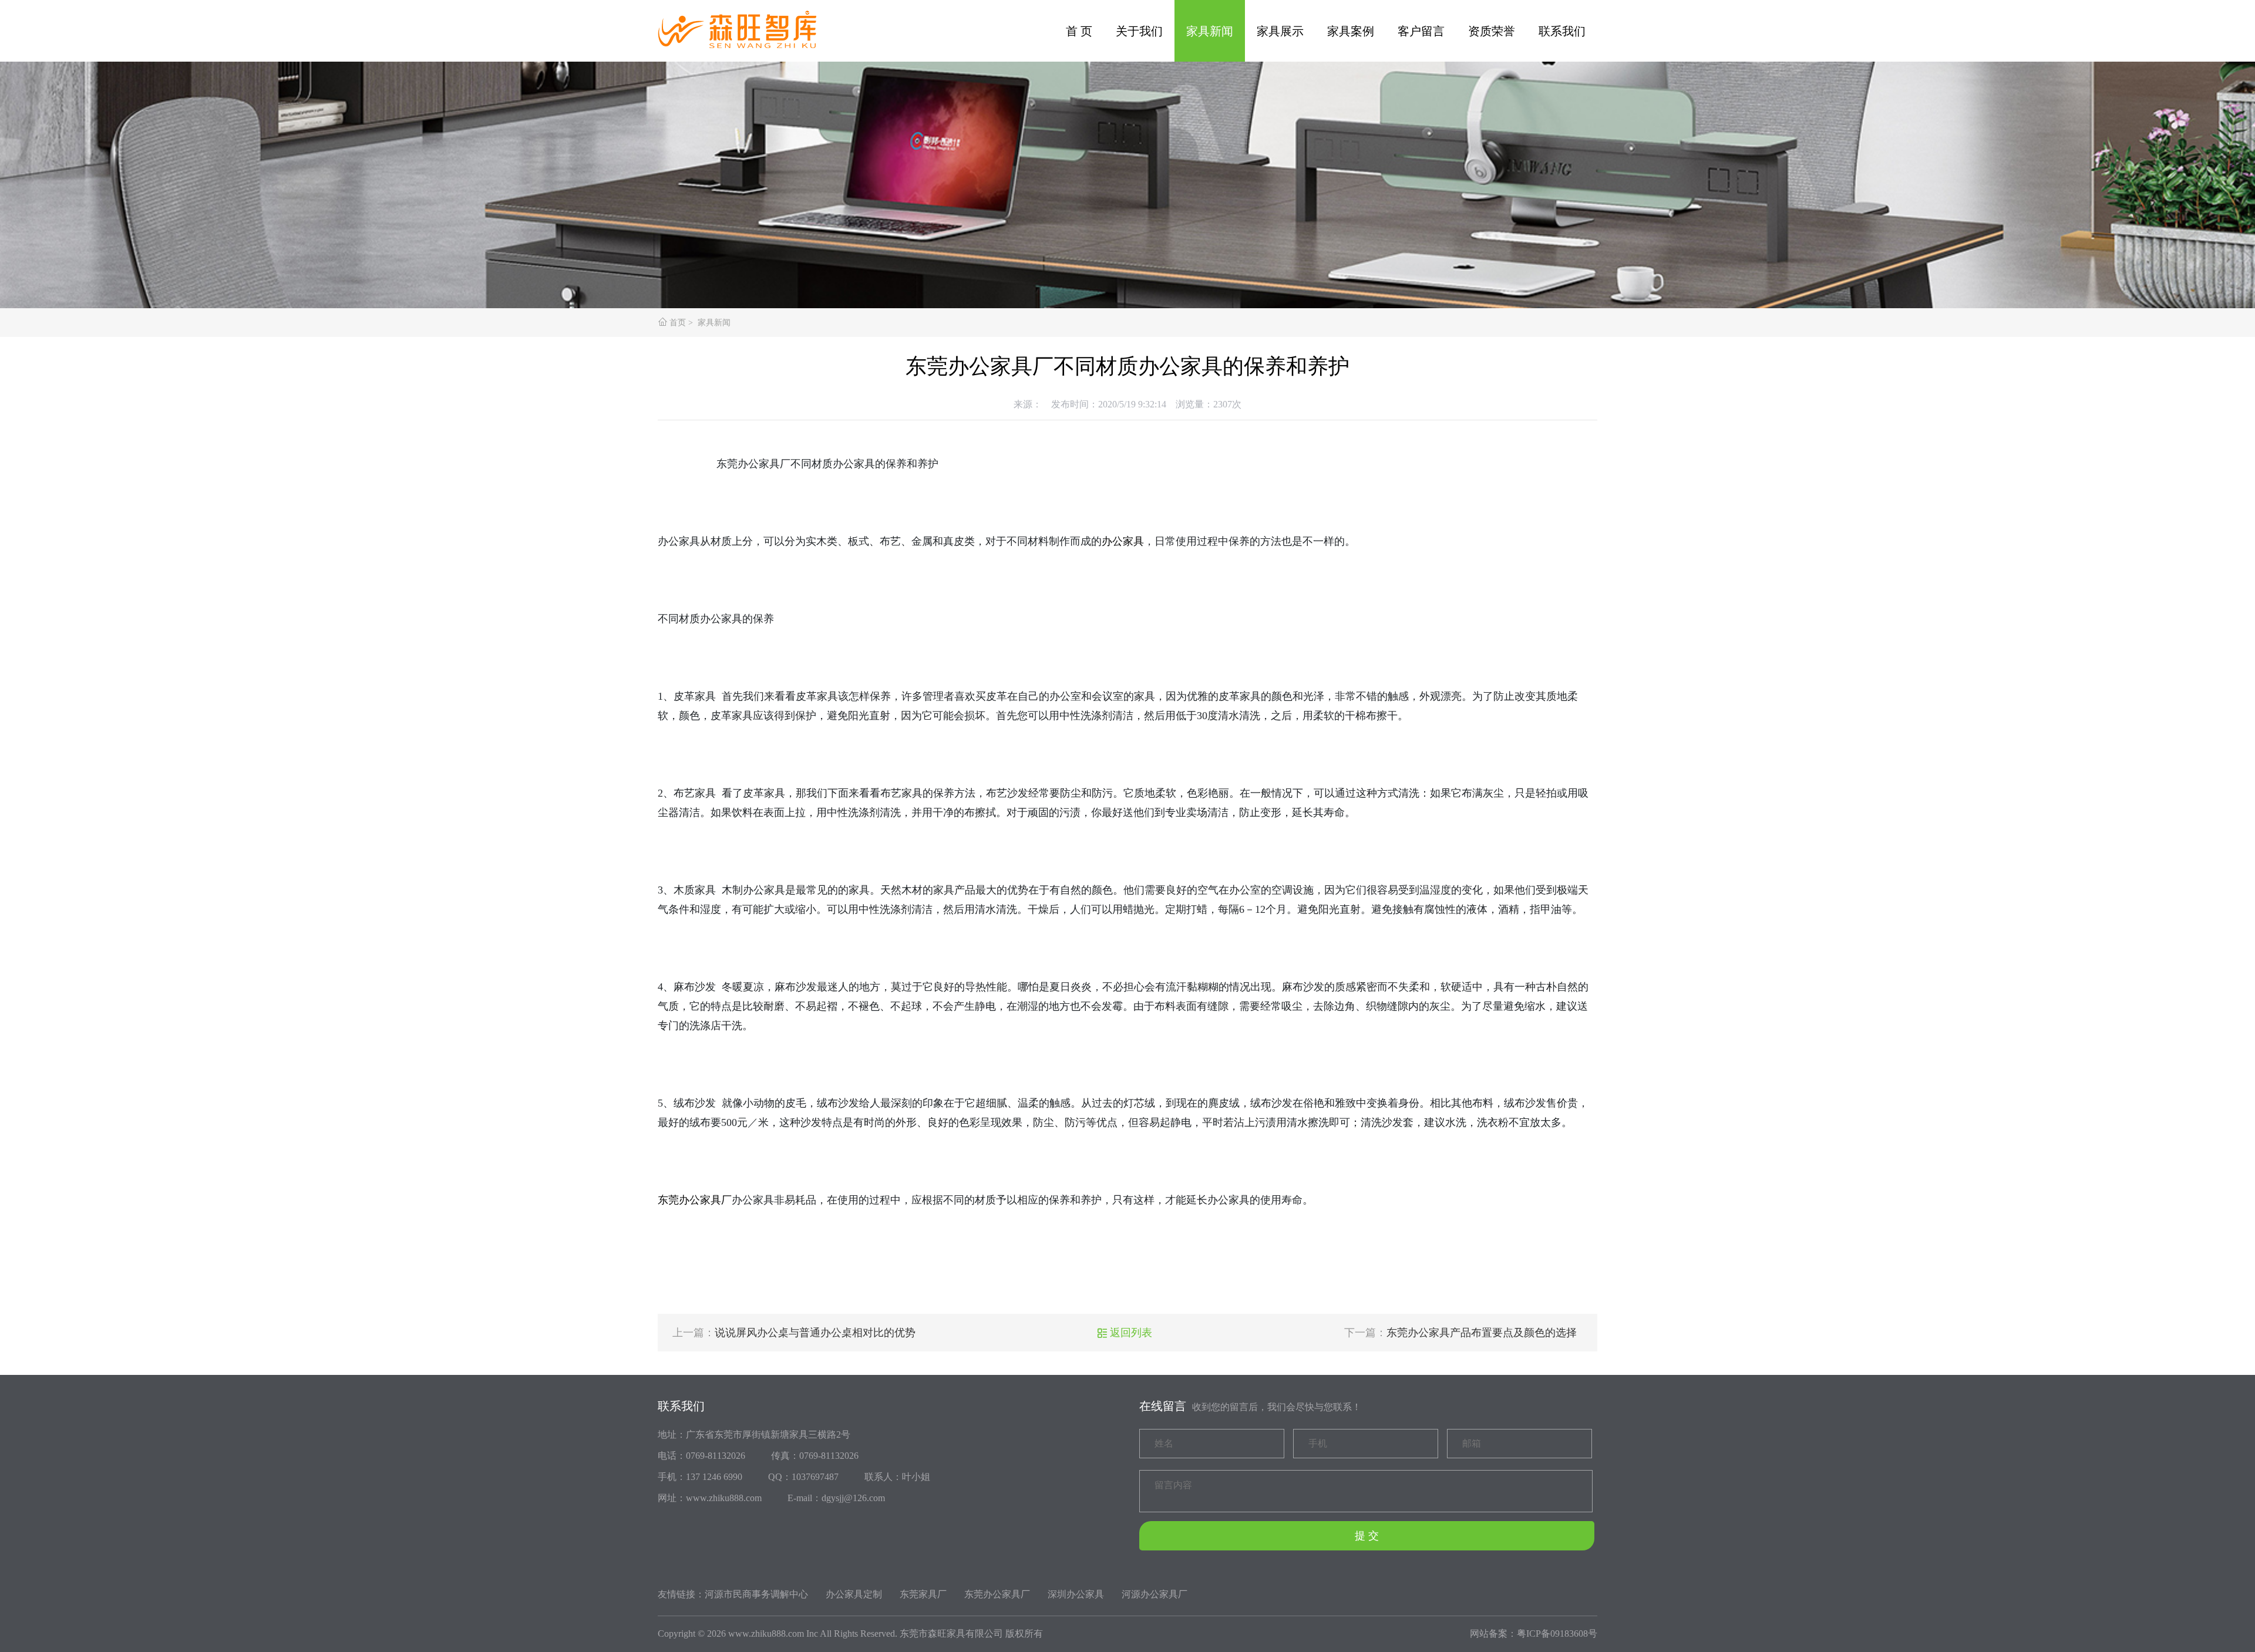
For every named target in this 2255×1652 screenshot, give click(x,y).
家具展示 (1280, 31)
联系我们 (1562, 31)
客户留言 (1421, 31)
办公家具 (1123, 541)
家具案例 (1351, 31)
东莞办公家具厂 (695, 1200)
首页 (678, 323)
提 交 (1367, 1536)
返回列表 (1125, 1333)
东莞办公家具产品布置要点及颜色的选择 (1482, 1333)
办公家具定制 (854, 1594)
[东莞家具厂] (746, 25)
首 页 (1079, 31)
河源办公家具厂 (1155, 1594)
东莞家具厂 (923, 1594)
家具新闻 (1210, 31)
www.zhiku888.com (766, 1634)
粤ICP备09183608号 (1557, 1634)
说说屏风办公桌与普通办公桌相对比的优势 (815, 1333)
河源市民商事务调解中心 (756, 1594)
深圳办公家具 (1076, 1594)
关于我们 (1139, 31)
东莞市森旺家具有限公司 (951, 1634)
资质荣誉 (1492, 31)
